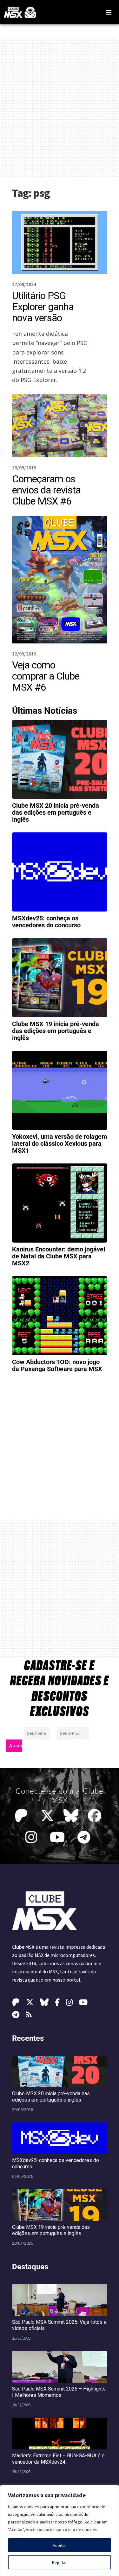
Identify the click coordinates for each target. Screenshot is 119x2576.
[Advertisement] (60, 107)
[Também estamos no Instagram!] (33, 1837)
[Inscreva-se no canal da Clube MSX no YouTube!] (59, 1837)
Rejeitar (60, 2562)
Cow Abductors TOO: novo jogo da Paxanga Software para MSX (57, 1365)
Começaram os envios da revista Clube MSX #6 (46, 490)
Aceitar (60, 2545)
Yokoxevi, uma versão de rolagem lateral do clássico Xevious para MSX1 (60, 1144)
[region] (60, 2530)
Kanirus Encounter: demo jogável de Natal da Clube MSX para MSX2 (59, 1256)
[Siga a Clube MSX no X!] (47, 1816)
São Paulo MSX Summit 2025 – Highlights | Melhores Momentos (59, 2392)
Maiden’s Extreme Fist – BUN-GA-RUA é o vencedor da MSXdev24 (58, 2459)
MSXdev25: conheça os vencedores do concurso (46, 922)
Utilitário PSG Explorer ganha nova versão (43, 307)
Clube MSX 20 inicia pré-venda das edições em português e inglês (56, 812)
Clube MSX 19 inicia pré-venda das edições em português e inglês (56, 1031)
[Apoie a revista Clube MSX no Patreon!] (23, 1816)
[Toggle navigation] (109, 12)
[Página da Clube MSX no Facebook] (96, 1816)
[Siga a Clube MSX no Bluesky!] (71, 1816)
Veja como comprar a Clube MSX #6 (46, 676)
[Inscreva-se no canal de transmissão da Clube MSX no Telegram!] (86, 1837)
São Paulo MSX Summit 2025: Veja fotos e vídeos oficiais (59, 2325)
